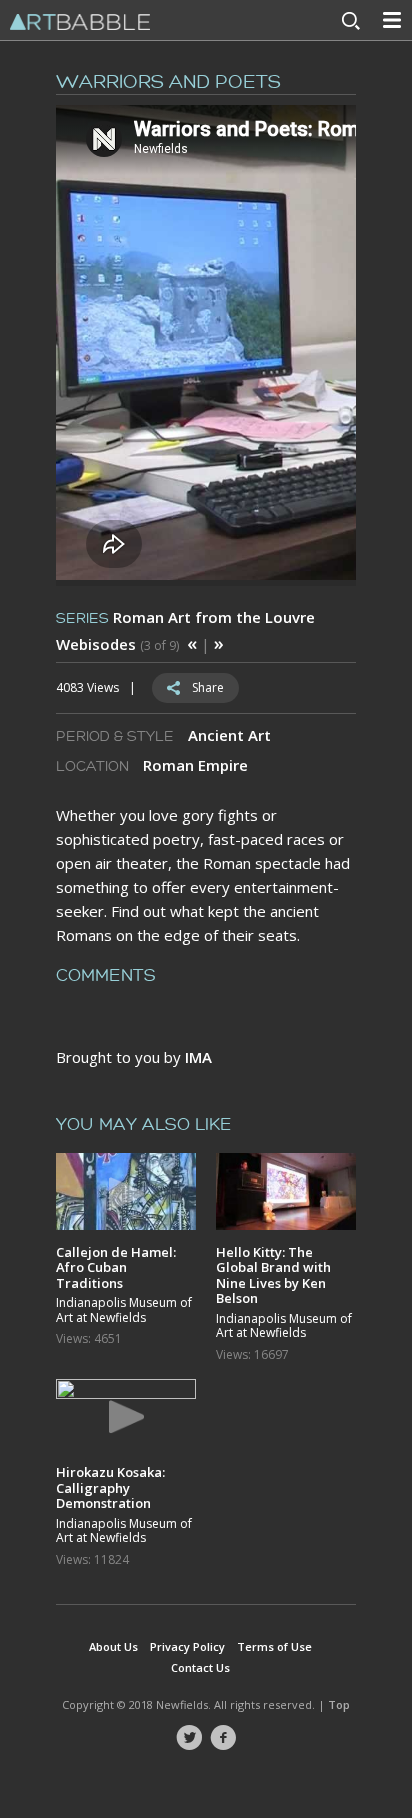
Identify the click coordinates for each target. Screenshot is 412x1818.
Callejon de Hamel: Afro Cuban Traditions (116, 1267)
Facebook (223, 1738)
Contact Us (200, 1667)
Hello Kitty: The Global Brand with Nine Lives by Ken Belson (273, 1275)
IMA (198, 1057)
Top (339, 1704)
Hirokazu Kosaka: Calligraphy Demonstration (110, 1487)
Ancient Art (229, 735)
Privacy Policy (187, 1646)
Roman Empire (195, 765)
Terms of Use (274, 1646)
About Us (113, 1646)
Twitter (189, 1738)
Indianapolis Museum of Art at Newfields (124, 1310)
